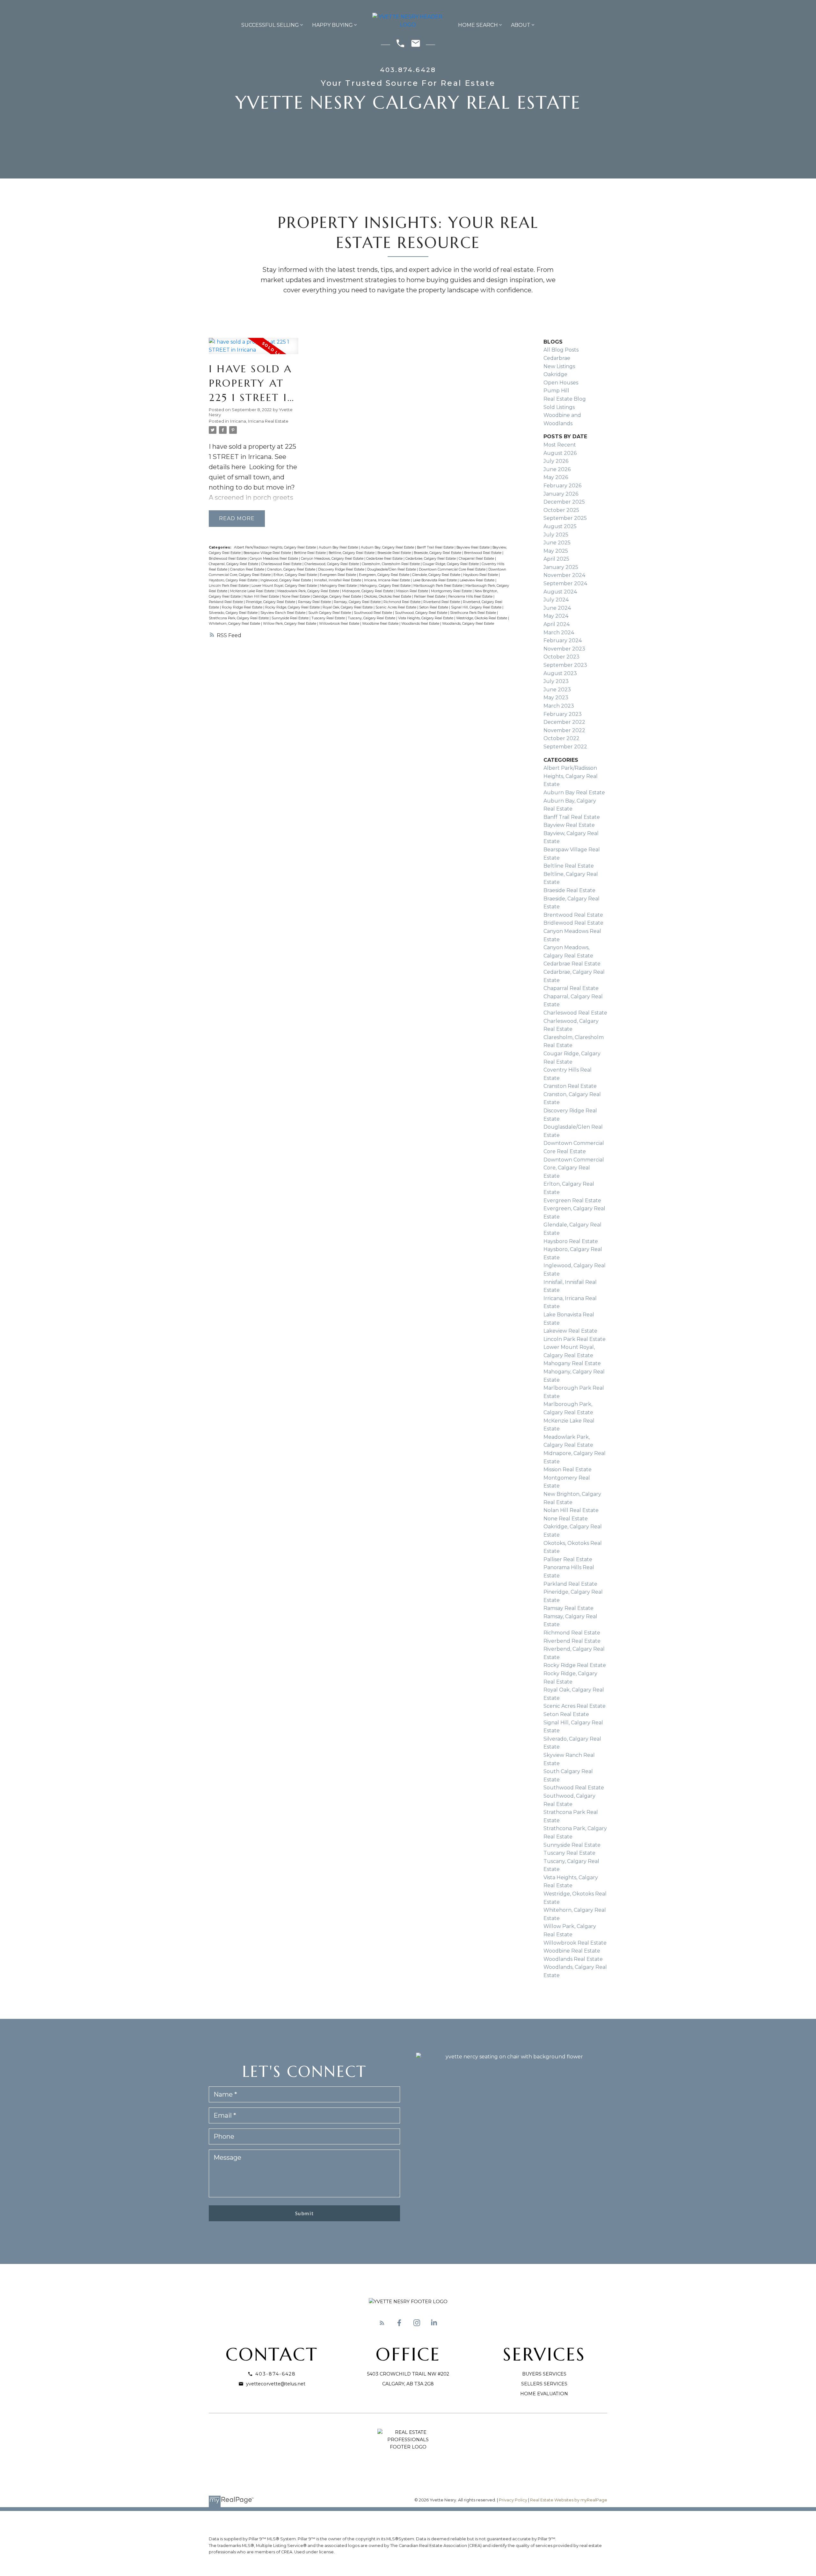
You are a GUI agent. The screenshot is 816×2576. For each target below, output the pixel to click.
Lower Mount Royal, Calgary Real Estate (285, 586)
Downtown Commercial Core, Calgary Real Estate (574, 1168)
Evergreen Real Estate (338, 575)
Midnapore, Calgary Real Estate (368, 591)
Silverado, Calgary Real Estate (234, 613)
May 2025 (556, 551)
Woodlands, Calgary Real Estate (468, 624)
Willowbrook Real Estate (340, 624)
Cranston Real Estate (248, 569)
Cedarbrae (557, 358)
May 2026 (556, 477)
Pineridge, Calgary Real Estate (271, 602)
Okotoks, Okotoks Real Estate (388, 597)
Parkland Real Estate (226, 602)
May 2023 (556, 698)
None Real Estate (296, 597)
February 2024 (563, 640)
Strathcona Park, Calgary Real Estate (239, 618)
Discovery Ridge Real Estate (342, 569)
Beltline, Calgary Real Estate (352, 553)
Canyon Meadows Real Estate (274, 559)
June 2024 (557, 608)
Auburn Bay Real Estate (339, 547)
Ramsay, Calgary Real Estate (358, 602)
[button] (382, 2323)
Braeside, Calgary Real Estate (438, 553)
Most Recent (560, 445)
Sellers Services (544, 2384)
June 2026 (557, 469)
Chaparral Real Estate (477, 559)
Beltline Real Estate (310, 553)
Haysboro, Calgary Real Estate (234, 580)
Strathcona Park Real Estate (474, 613)
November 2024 (564, 575)
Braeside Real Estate (395, 553)
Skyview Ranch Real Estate (283, 613)
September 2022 (565, 747)
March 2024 (559, 633)
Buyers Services (544, 2374)
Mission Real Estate (413, 591)
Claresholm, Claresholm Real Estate (391, 564)
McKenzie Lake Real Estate (253, 591)
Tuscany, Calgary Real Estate (372, 618)
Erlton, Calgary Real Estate (296, 575)
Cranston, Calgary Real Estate (292, 569)
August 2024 (560, 592)
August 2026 (560, 453)
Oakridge (555, 374)
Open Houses (561, 383)
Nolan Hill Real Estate (262, 597)
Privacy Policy (513, 2500)
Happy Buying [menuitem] (332, 25)
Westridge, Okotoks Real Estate (482, 618)
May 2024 (556, 616)
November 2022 (564, 730)
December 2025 (564, 502)
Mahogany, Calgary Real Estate (386, 586)
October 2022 (561, 738)
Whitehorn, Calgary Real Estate (235, 624)
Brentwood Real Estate (483, 553)
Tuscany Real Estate (329, 618)
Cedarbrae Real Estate (385, 559)
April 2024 (557, 624)
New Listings (559, 366)
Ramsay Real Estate (315, 602)
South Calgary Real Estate (330, 613)
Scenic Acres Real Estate (396, 607)
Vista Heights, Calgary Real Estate (426, 618)
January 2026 (561, 494)
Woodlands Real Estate (421, 624)
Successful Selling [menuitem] (270, 25)
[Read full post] (254, 350)
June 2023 (557, 690)
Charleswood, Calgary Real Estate (332, 564)
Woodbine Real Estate (381, 624)
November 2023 (564, 649)
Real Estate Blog (565, 399)
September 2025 (565, 518)
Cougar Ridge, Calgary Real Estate (451, 564)
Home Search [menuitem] (478, 25)
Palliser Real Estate (430, 597)
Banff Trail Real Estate (436, 547)
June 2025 (557, 543)
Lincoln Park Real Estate (229, 586)
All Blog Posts (561, 350)
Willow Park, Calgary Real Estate (290, 624)
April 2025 (556, 559)
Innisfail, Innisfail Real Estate (338, 580)
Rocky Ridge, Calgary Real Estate (293, 607)
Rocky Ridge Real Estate (243, 607)
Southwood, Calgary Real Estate (422, 613)
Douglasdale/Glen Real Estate (392, 569)
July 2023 (556, 681)
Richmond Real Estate (402, 602)
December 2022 (564, 722)
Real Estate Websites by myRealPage (569, 2500)
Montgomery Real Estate (452, 591)
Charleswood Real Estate (282, 564)
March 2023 (559, 706)
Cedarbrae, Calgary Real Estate (431, 559)
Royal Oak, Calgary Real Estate (348, 607)
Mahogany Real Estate (339, 586)
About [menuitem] (521, 25)
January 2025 (561, 567)
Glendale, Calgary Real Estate (437, 575)
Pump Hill (556, 391)
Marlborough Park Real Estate (438, 586)
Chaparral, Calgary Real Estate (234, 564)
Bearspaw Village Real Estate (268, 553)
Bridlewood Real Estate (228, 559)
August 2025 (560, 526)
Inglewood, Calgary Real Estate (286, 580)
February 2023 (563, 714)
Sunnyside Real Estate (291, 618)
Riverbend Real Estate (442, 602)
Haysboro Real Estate (481, 575)
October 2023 (561, 657)
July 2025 (556, 535)
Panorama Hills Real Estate (471, 597)
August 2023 (560, 673)
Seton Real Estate (434, 607)
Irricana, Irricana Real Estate (259, 421)
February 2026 (562, 486)
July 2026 (556, 461)
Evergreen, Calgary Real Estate (385, 575)
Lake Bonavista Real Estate (435, 580)
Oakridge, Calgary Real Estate (337, 597)
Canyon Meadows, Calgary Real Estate (333, 559)
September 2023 (565, 665)
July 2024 (556, 600)
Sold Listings (559, 407)
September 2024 (565, 583)
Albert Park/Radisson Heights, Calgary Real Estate (275, 547)
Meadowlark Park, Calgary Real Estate (309, 591)
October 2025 (561, 510)
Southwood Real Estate (373, 613)
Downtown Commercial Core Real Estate (453, 569)
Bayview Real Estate (474, 547)
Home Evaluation (544, 2394)
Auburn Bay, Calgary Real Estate (388, 547)
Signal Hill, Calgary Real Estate (477, 607)
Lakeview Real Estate (477, 580)
